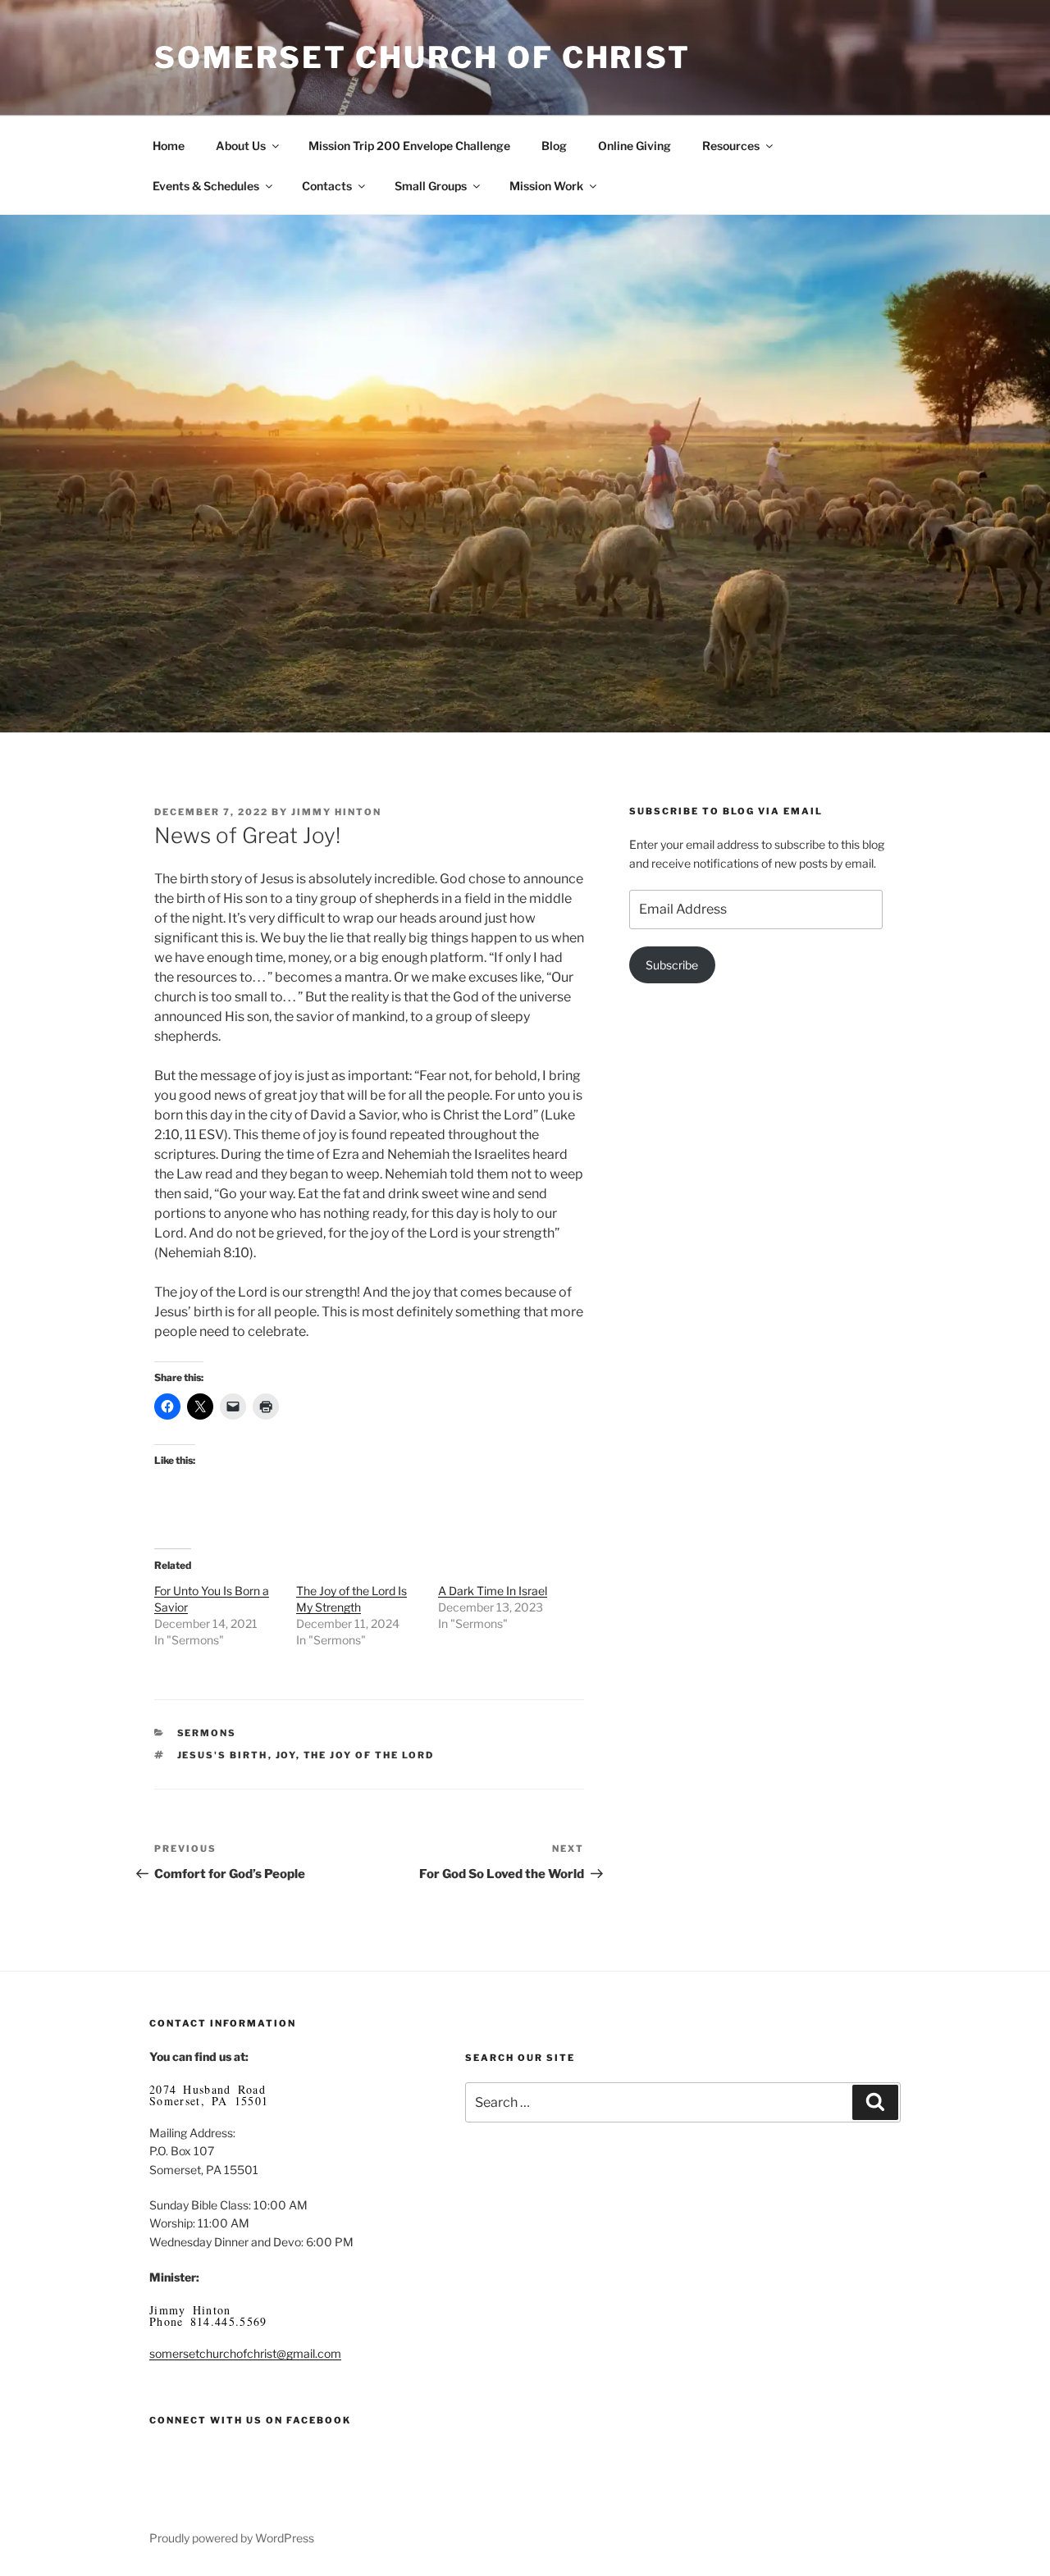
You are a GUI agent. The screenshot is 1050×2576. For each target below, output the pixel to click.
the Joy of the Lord (369, 1755)
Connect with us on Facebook (250, 2420)
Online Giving (635, 146)
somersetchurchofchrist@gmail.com (245, 2353)
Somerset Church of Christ (422, 57)
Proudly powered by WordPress (232, 2538)
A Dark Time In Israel (493, 1591)
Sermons (207, 1733)
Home (169, 146)
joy (286, 1755)
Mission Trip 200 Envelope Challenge (409, 146)
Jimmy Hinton (336, 812)
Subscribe (672, 965)
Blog (554, 146)
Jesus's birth (223, 1755)
